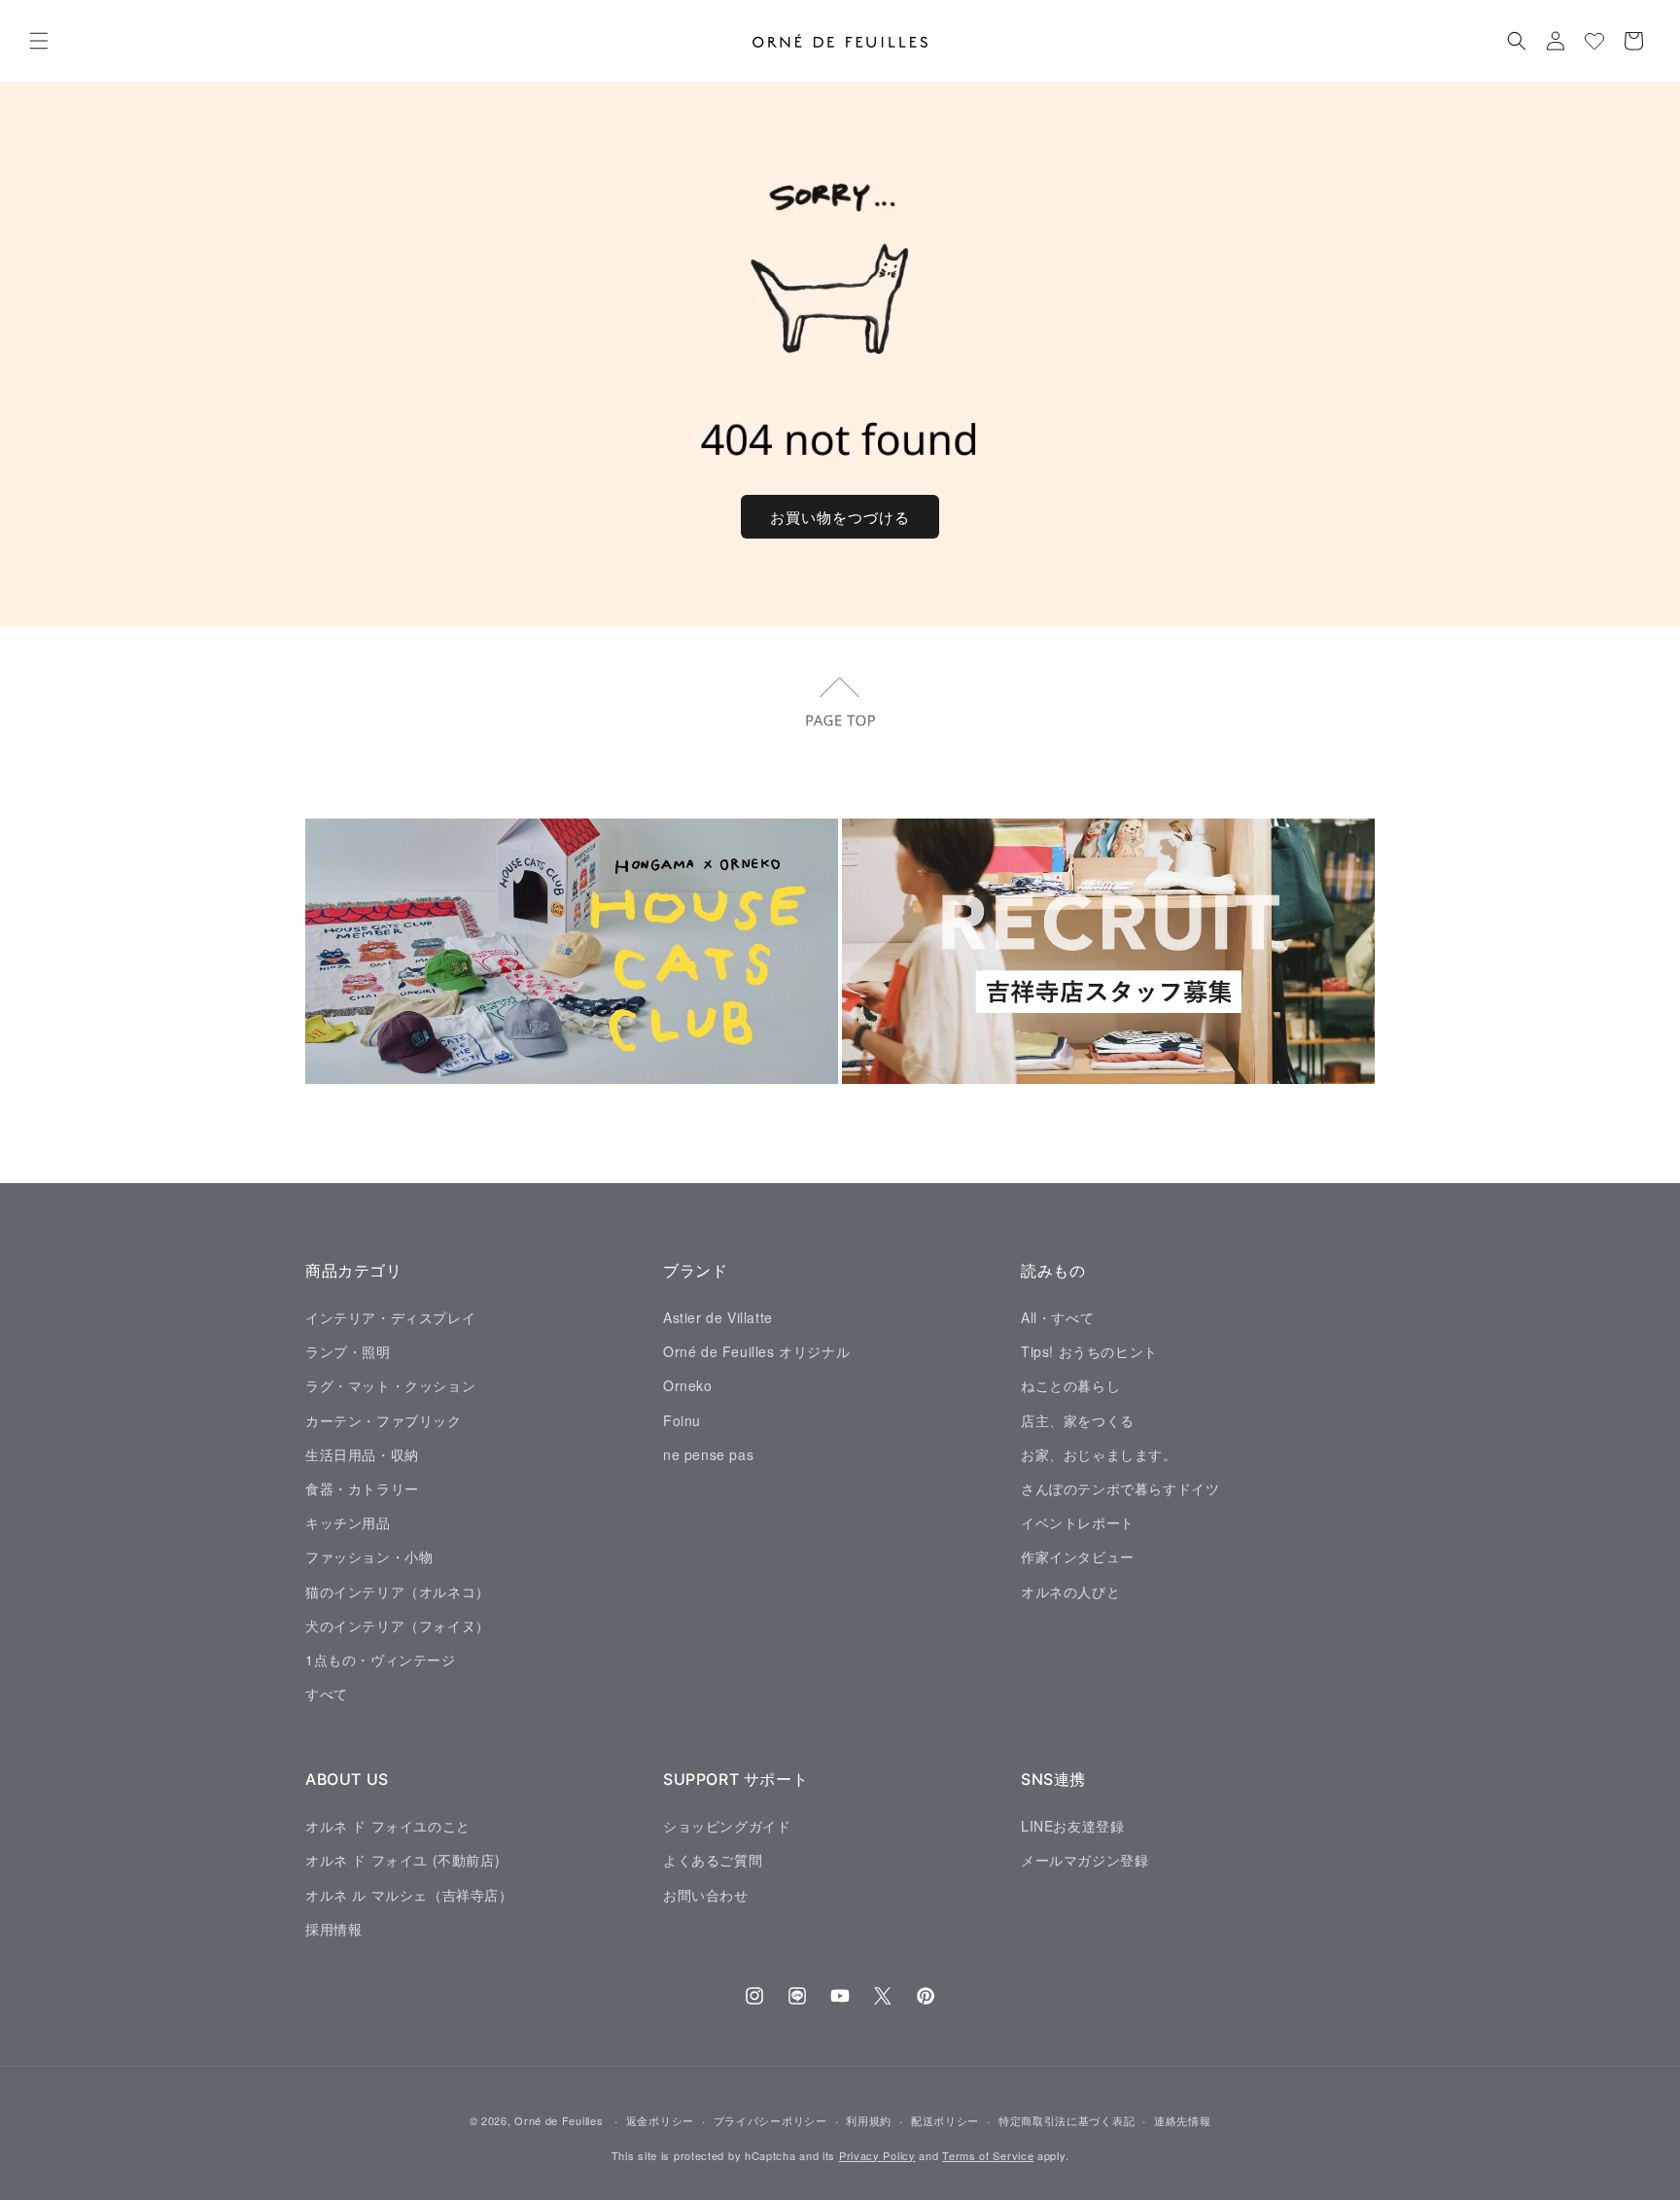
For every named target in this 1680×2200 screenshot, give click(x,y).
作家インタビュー (1078, 1556)
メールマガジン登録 (1085, 1860)
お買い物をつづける (840, 517)
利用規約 (869, 2120)
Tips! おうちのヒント (1089, 1351)
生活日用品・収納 (362, 1453)
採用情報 (333, 1928)
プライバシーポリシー (770, 2120)
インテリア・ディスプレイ (390, 1316)
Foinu (682, 1419)
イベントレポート (1078, 1522)
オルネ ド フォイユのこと (388, 1825)
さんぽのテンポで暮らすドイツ (1120, 1487)
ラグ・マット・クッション (390, 1385)
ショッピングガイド (727, 1825)
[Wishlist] (1594, 41)
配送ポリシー (945, 2120)
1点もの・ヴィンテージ (381, 1659)
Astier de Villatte (718, 1316)
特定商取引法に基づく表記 (1067, 2120)
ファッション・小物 (369, 1556)
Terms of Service (988, 2155)
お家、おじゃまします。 (1099, 1453)
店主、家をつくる (1078, 1419)
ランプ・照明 (348, 1351)
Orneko (688, 1385)
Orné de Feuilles (559, 2120)
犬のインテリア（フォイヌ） (398, 1624)
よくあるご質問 (713, 1860)
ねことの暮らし (1070, 1385)
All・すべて (1057, 1316)
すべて (327, 1693)
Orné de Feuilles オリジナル (756, 1351)
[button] (39, 41)
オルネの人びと (1070, 1590)
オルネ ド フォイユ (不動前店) (402, 1860)
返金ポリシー (660, 2120)
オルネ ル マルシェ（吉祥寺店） (409, 1894)
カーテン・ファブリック (384, 1419)
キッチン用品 (348, 1522)
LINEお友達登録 (1072, 1825)
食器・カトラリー (362, 1487)
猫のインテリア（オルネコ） (398, 1590)
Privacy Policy (877, 2155)
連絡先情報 (1183, 2120)
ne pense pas (708, 1453)
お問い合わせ (706, 1894)
